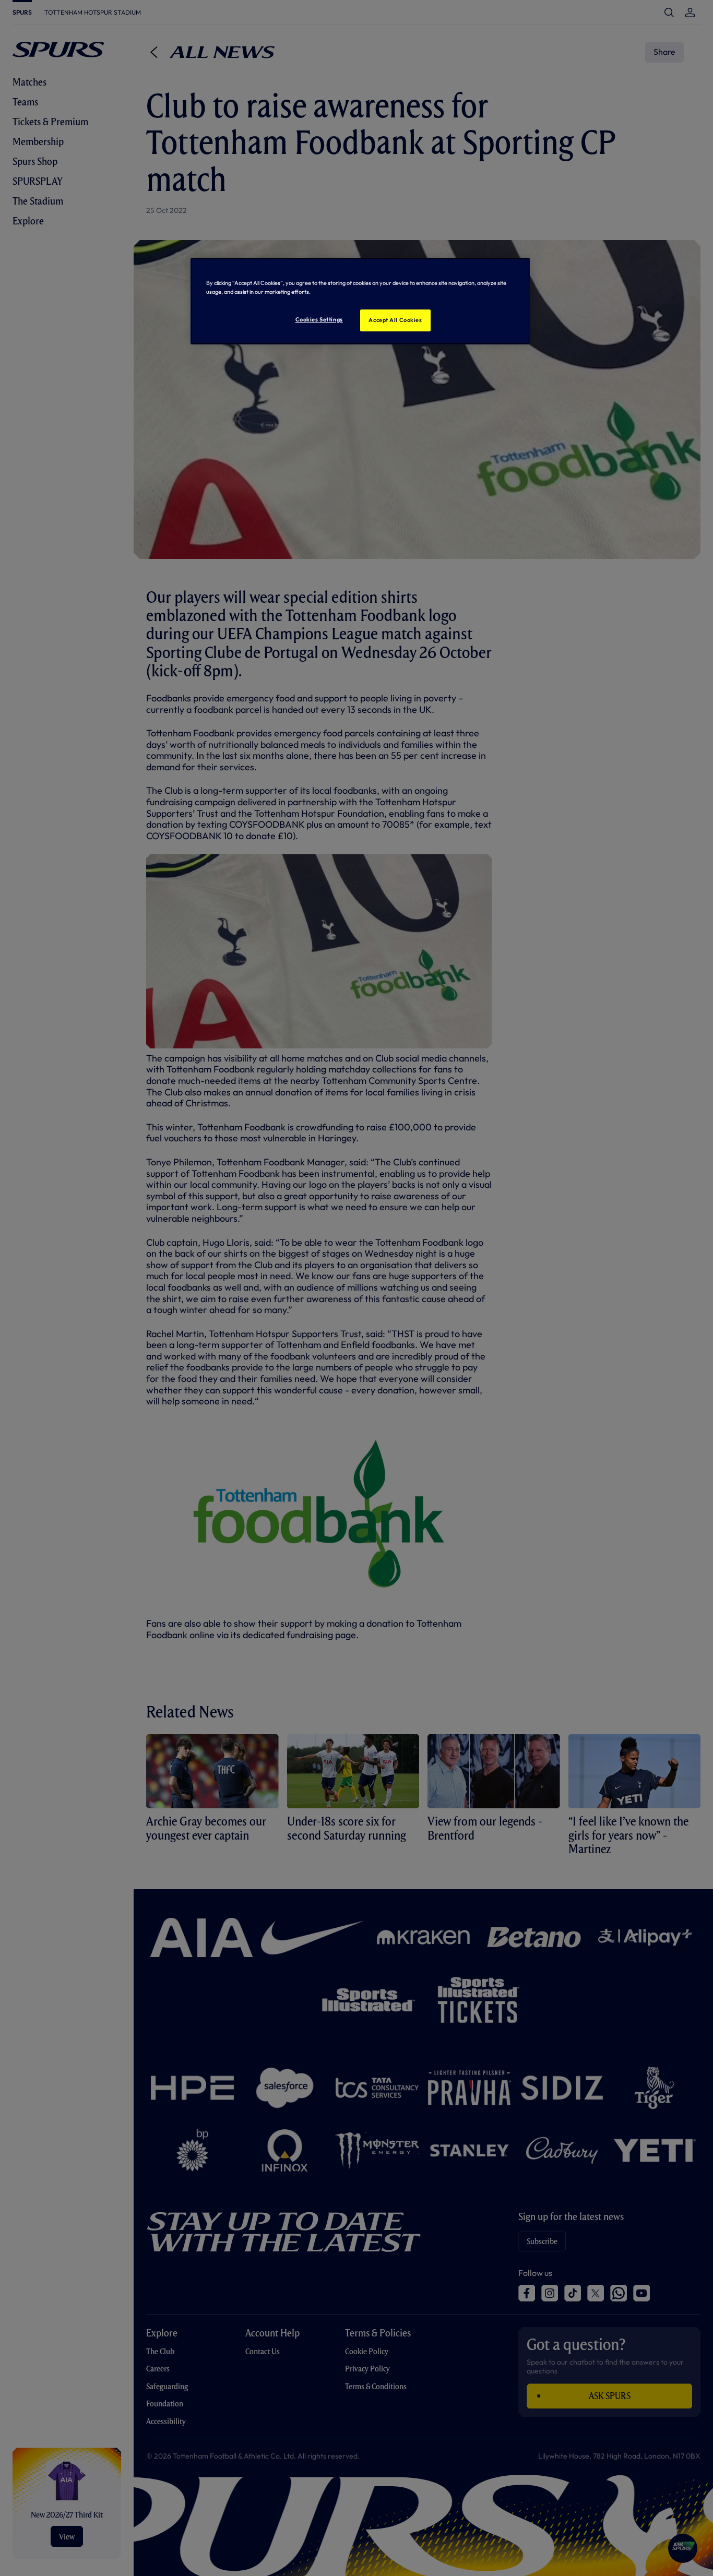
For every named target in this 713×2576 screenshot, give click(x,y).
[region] (360, 301)
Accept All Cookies (395, 320)
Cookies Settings (319, 319)
